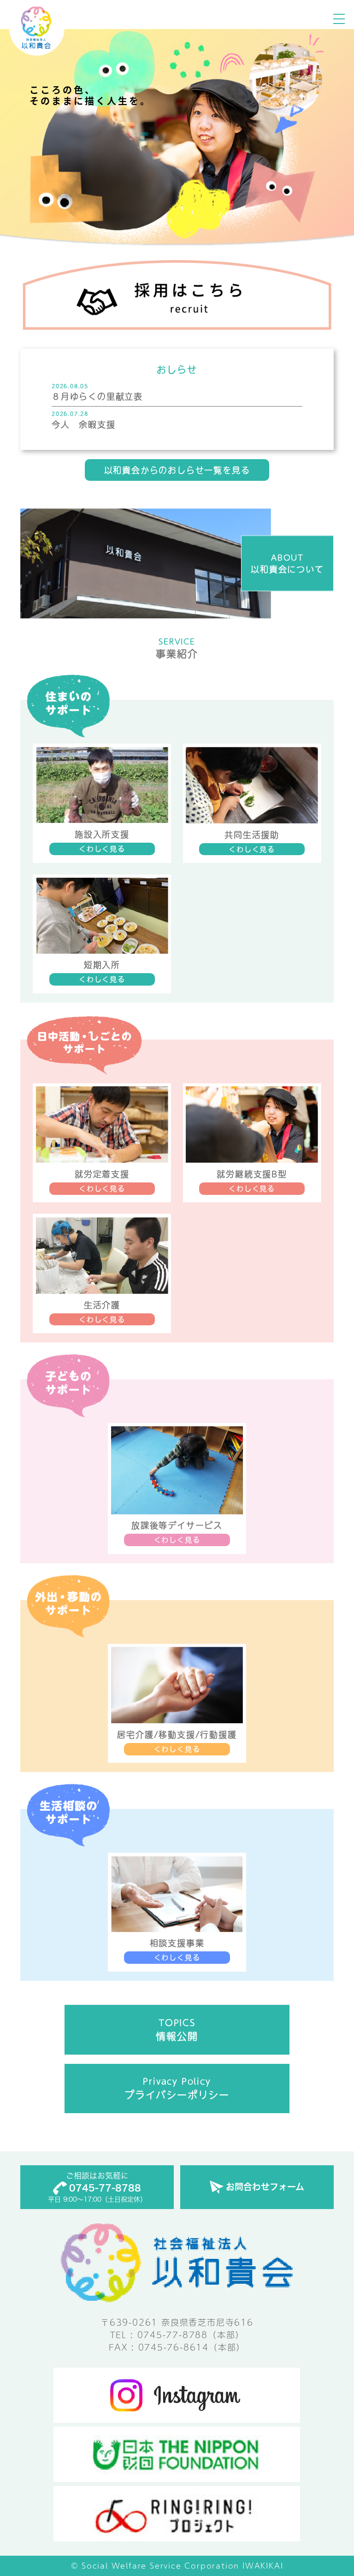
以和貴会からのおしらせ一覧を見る (177, 470)
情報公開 (177, 2030)
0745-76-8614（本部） (192, 2347)
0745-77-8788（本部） (191, 2335)
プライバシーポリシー (177, 2088)
